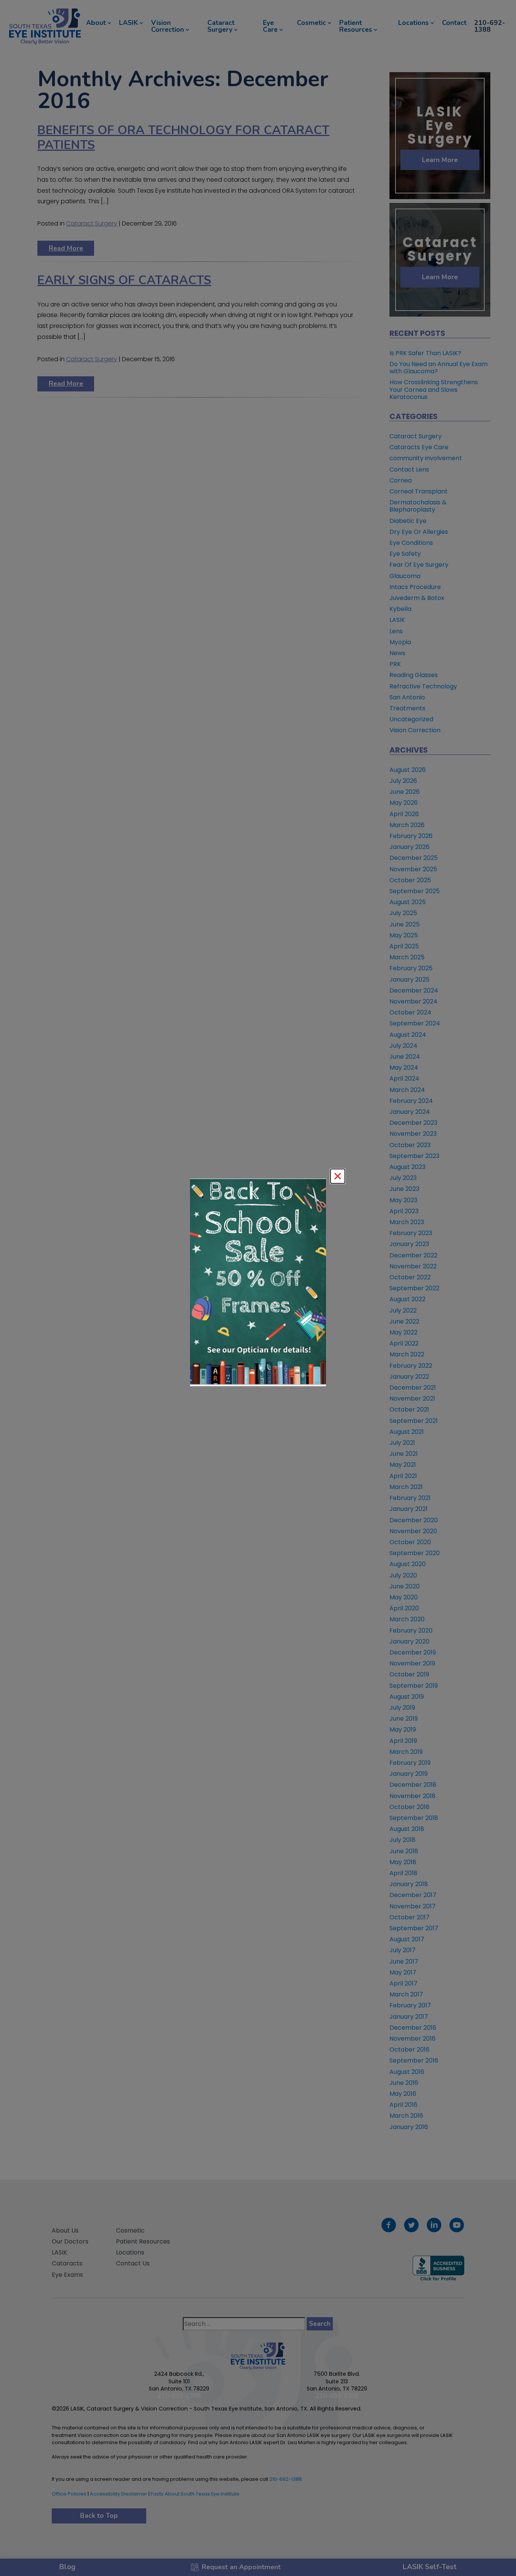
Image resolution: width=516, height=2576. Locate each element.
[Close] (338, 1176)
